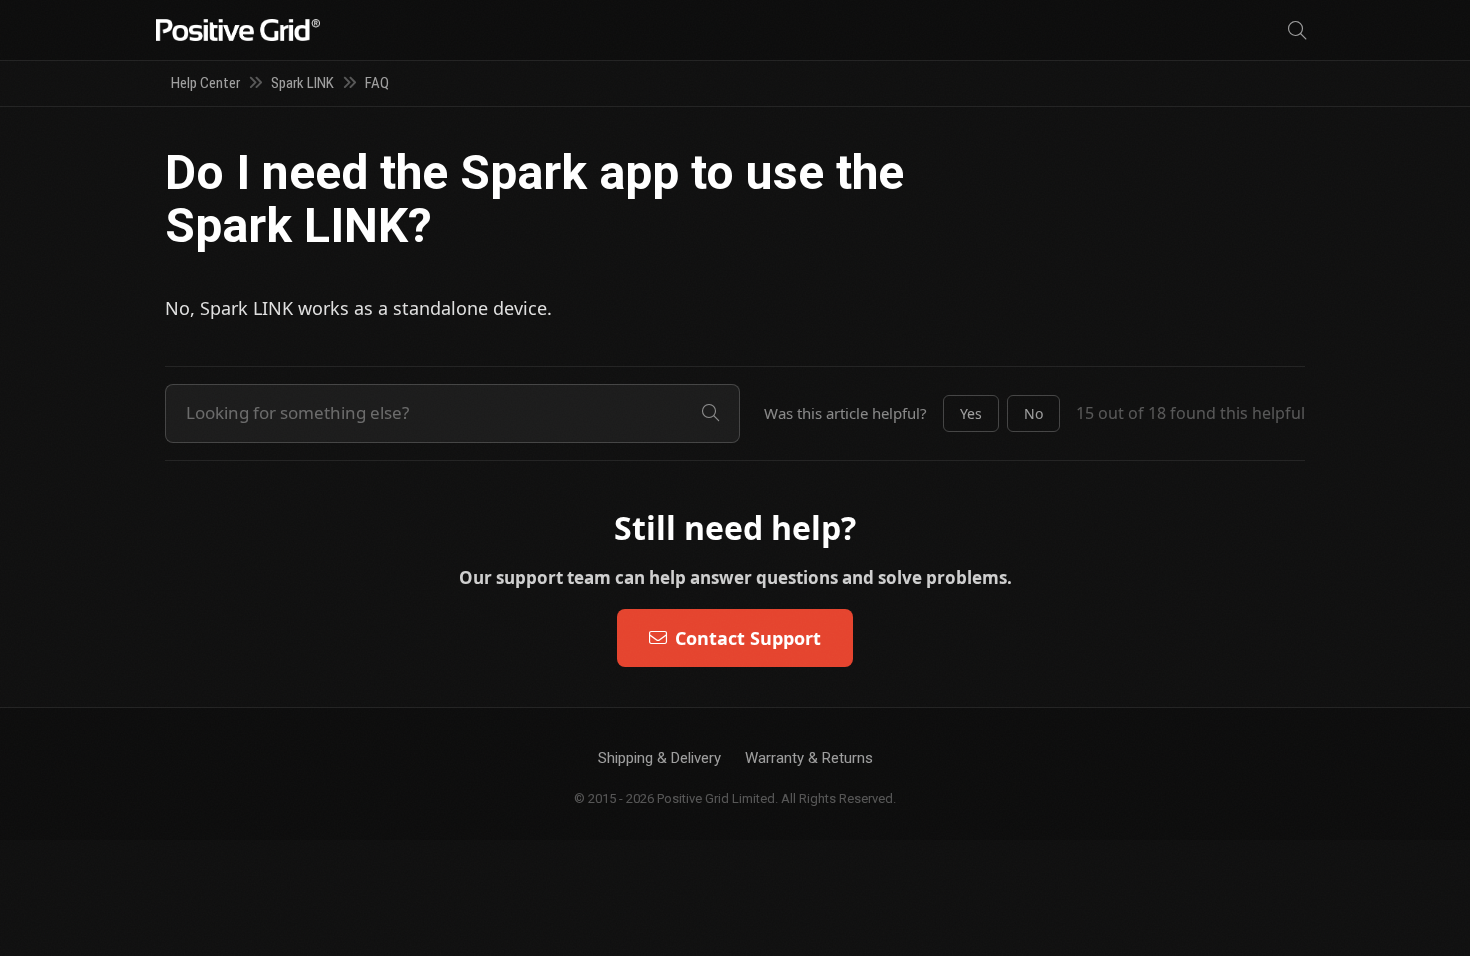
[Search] (1297, 30)
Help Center (205, 83)
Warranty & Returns (809, 758)
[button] (971, 414)
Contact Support (748, 638)
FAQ (377, 83)
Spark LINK (302, 83)
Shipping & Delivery (659, 758)
